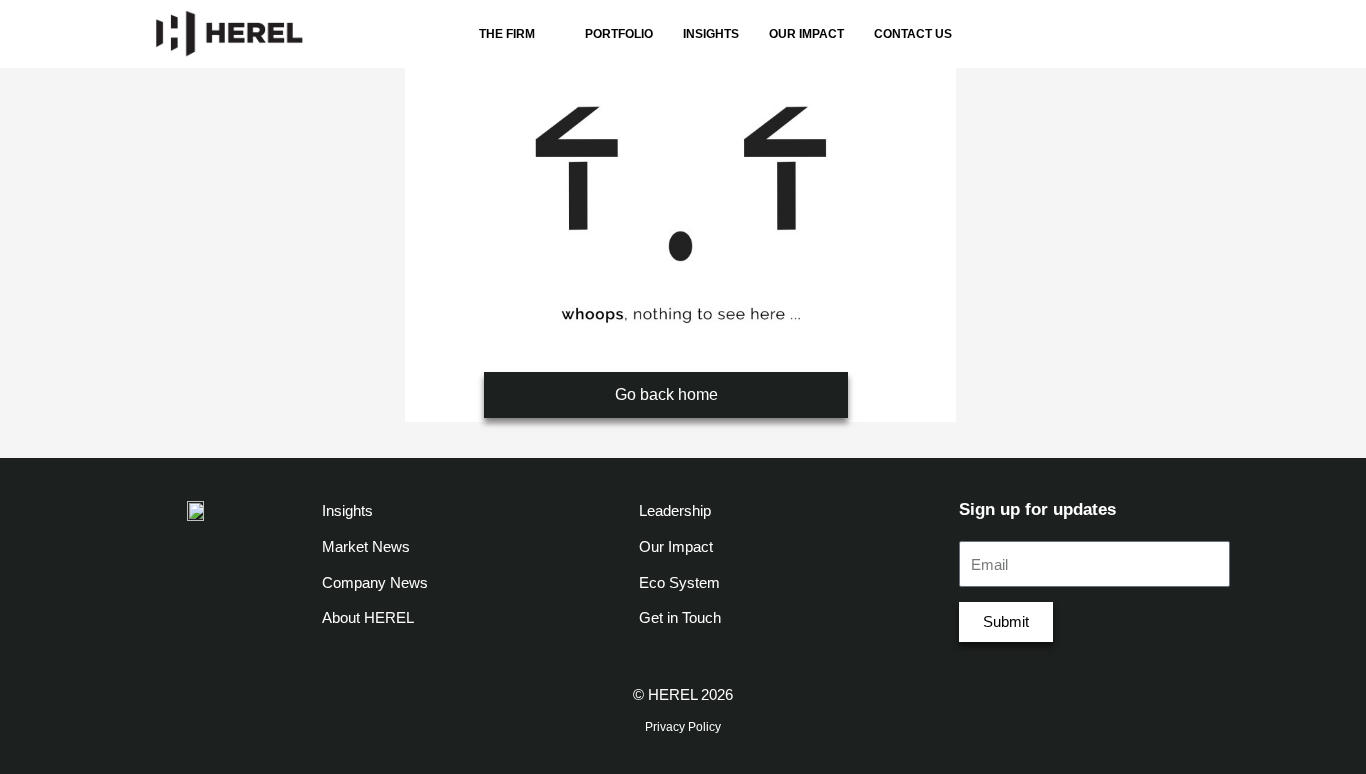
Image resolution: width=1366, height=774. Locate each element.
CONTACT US (913, 34)
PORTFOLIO (619, 34)
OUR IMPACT (806, 34)
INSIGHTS (711, 34)
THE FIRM (507, 34)
